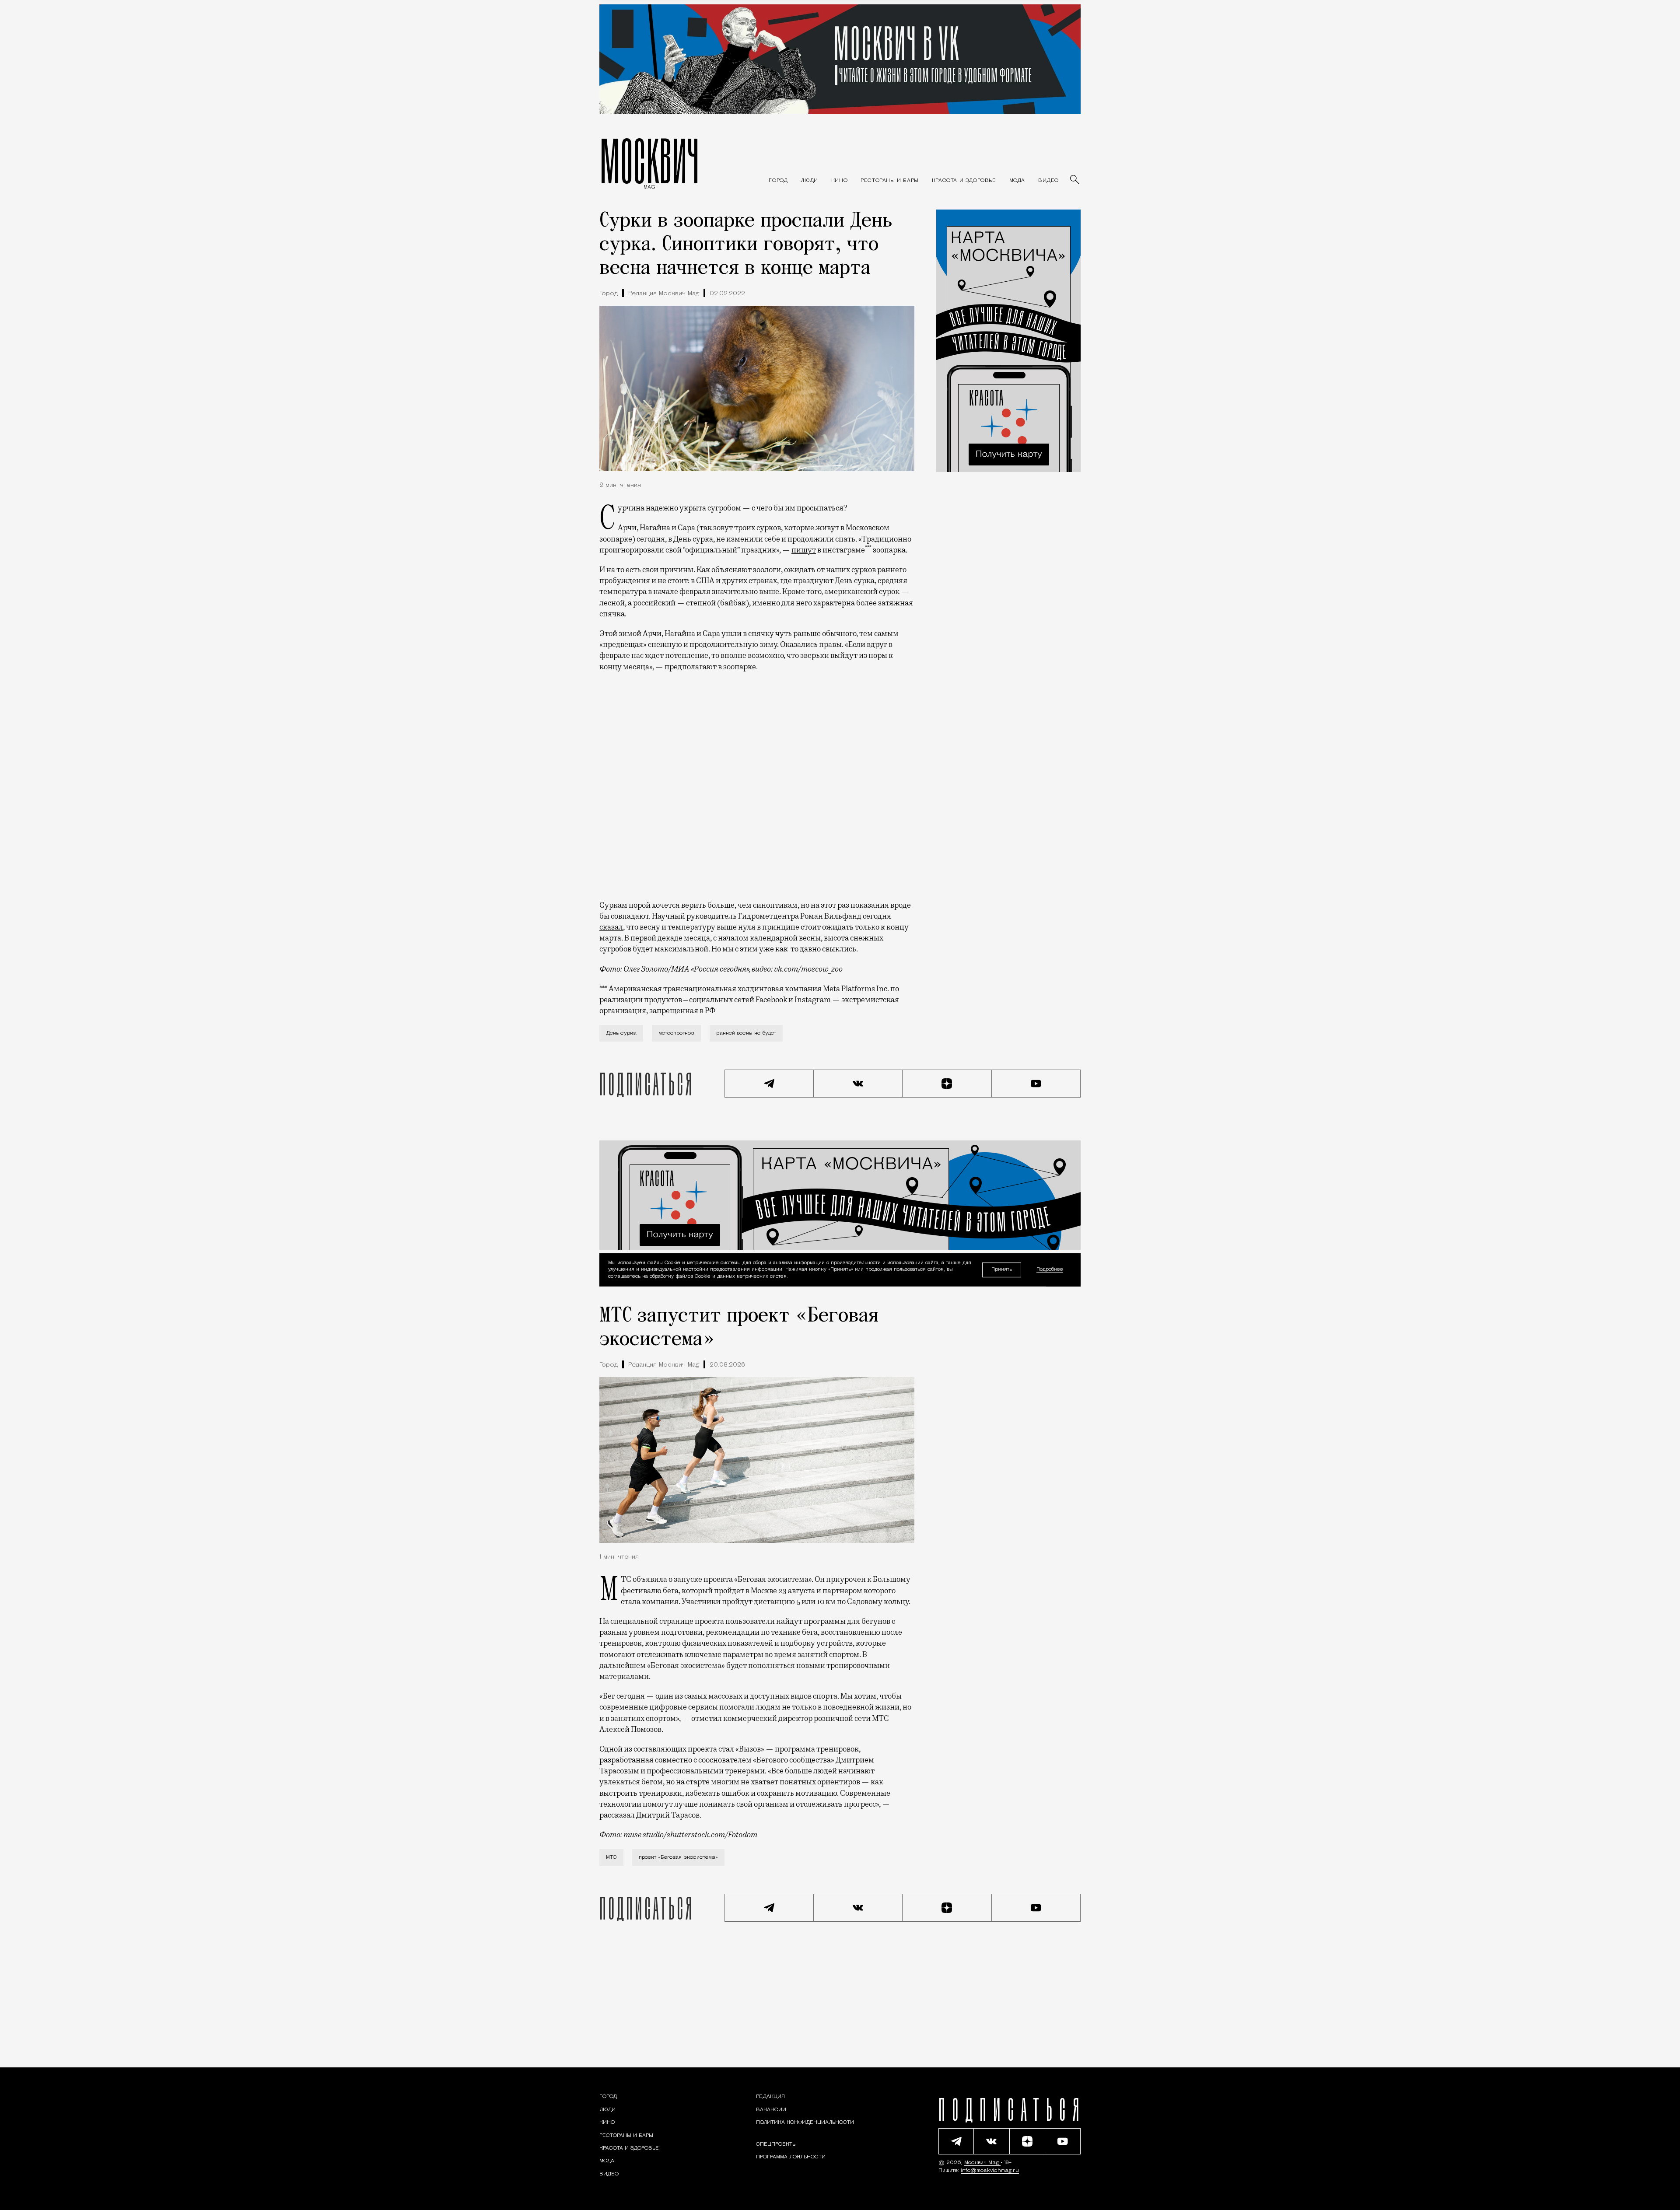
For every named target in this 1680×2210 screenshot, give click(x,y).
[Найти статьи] (1075, 180)
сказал (611, 927)
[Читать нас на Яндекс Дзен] (947, 1084)
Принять (1002, 1270)
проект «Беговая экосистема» (678, 1857)
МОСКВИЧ (649, 161)
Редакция (770, 2097)
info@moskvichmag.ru (990, 2171)
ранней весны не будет (746, 1033)
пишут (804, 550)
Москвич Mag (982, 2163)
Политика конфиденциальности (805, 2123)
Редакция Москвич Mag (664, 294)
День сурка (621, 1033)
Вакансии (771, 2110)
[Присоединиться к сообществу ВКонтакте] (858, 1084)
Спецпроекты (776, 2144)
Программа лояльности (791, 2157)
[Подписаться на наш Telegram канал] (769, 1084)
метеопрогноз (676, 1033)
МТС (611, 1857)
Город (609, 294)
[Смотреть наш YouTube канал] (1036, 1084)
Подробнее (1050, 1270)
